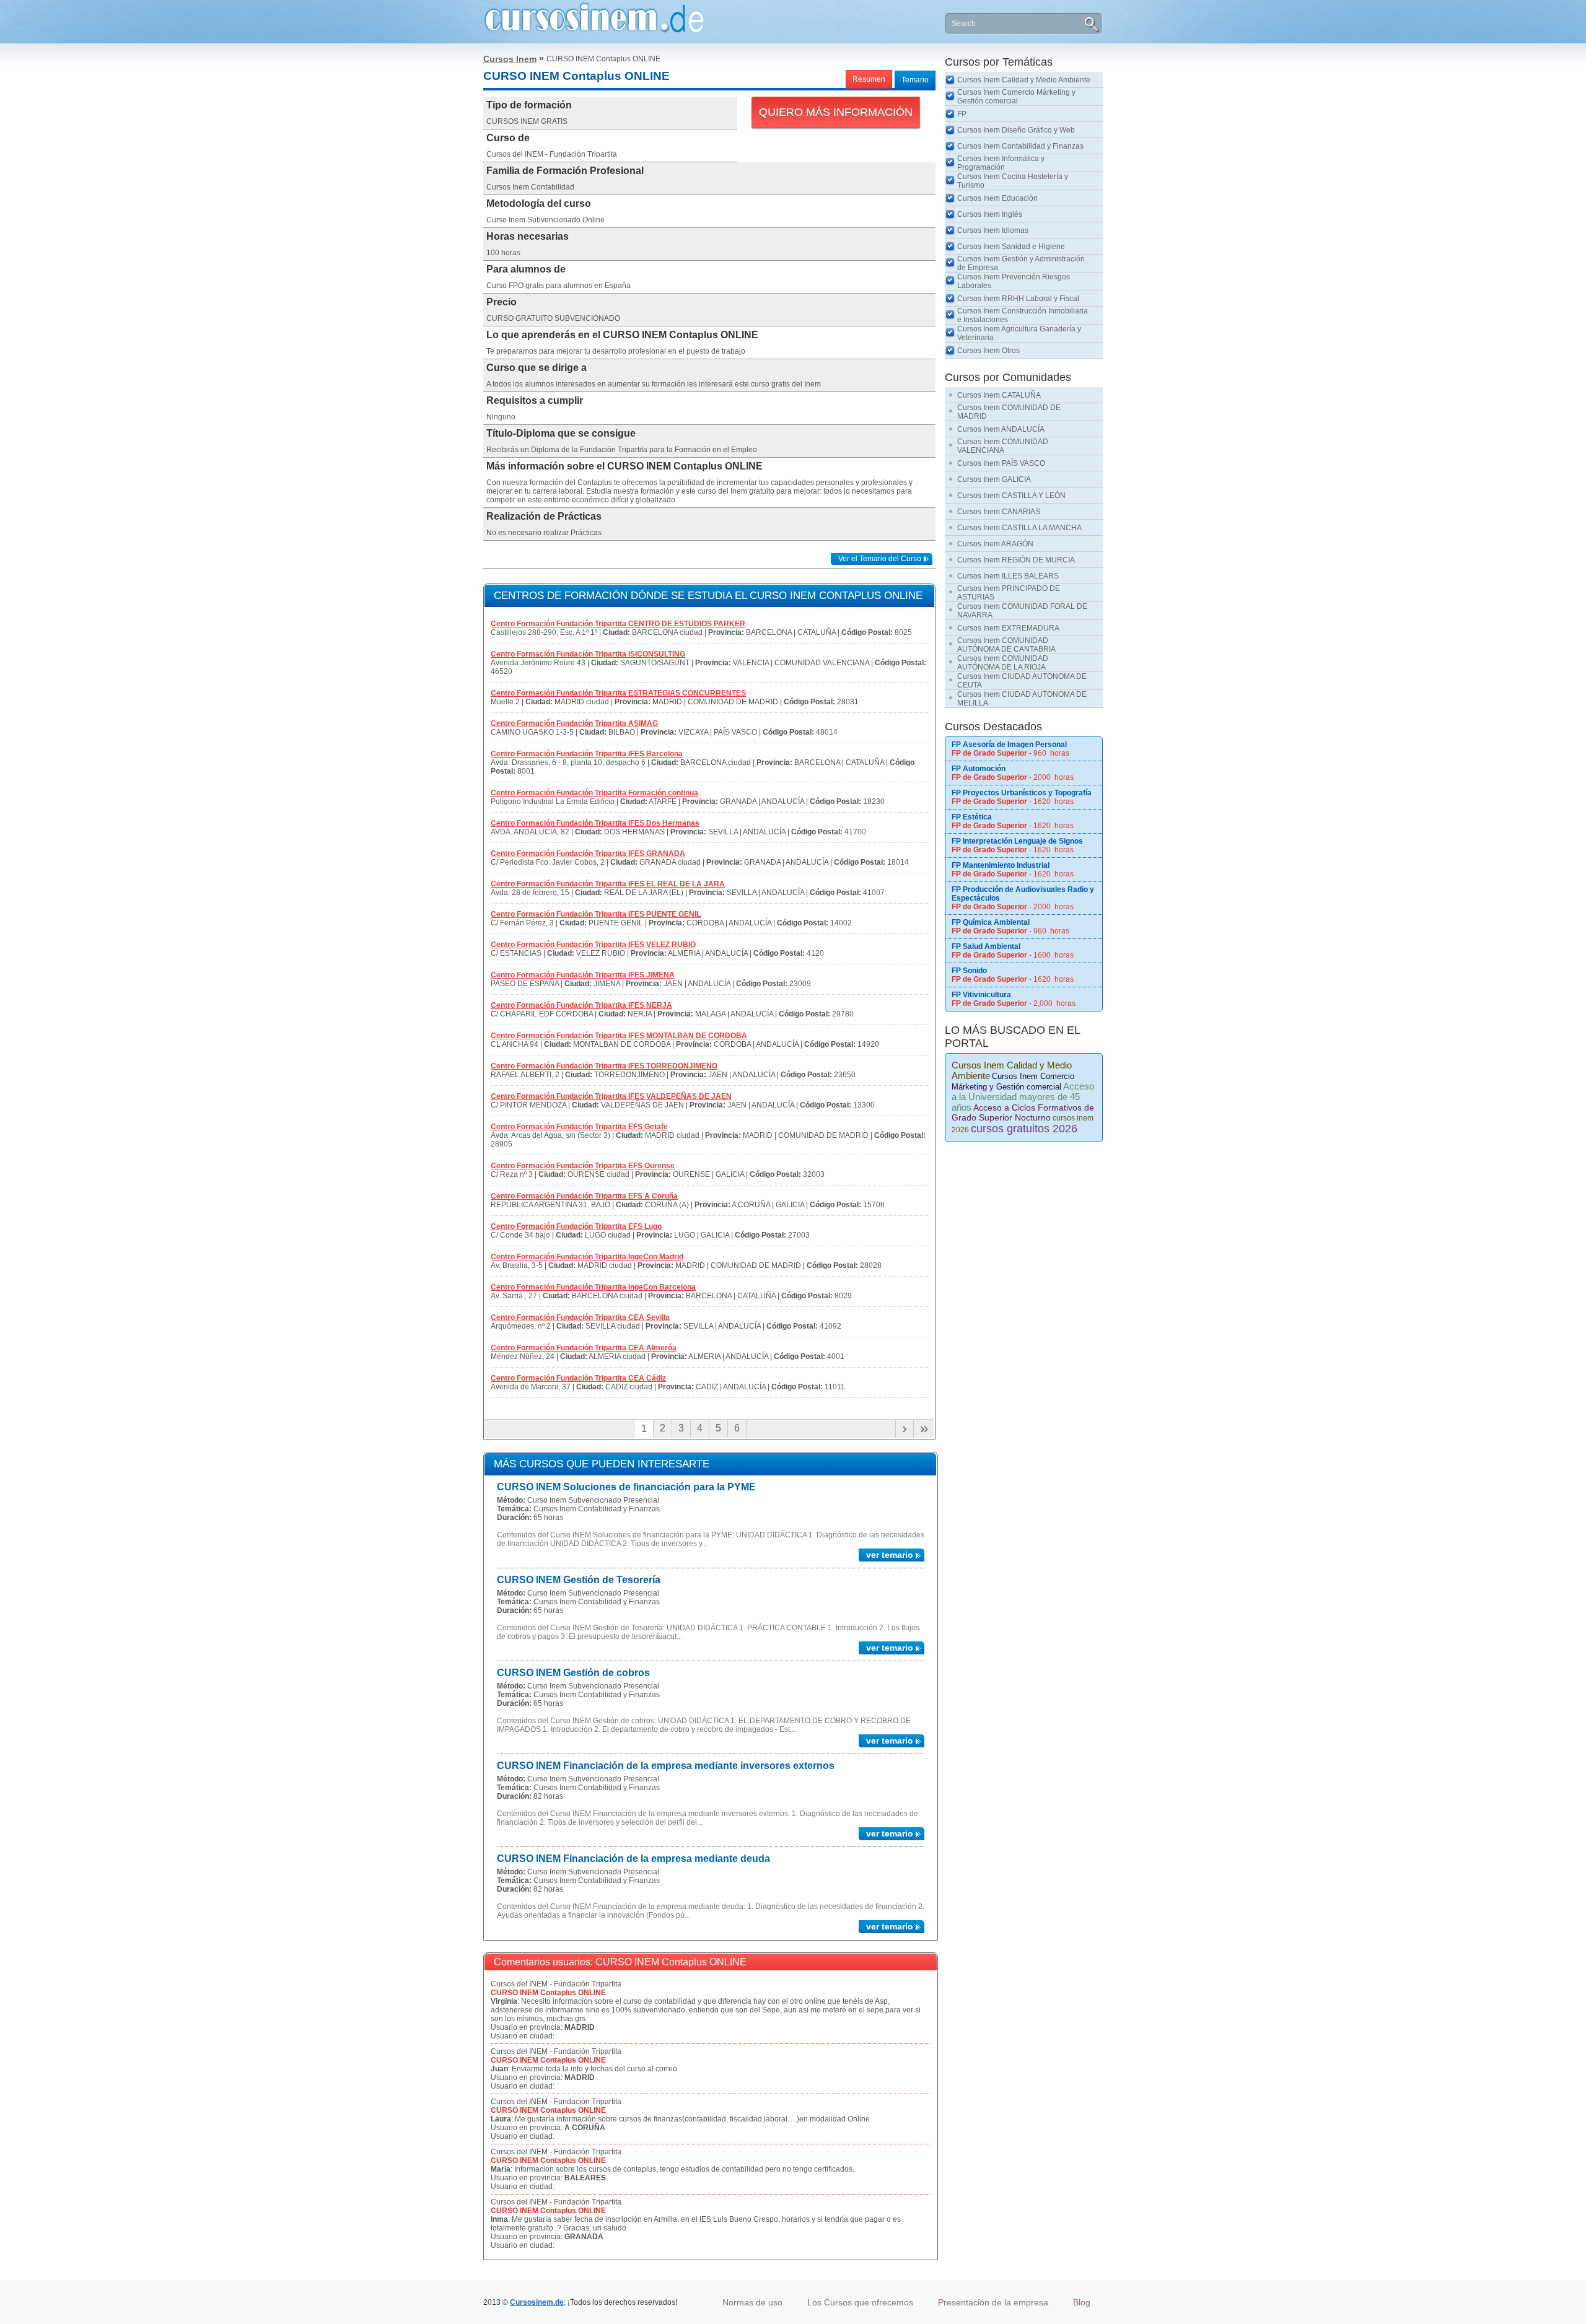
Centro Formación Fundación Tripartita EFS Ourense (583, 1166)
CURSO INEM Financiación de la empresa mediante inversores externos (666, 1766)
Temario (915, 80)
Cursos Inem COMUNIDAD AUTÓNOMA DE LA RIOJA (1003, 663)
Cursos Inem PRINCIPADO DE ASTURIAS (1009, 593)
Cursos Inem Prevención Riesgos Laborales (1014, 281)
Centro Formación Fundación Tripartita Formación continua (594, 793)
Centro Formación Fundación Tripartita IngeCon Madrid (587, 1257)
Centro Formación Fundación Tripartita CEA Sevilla (580, 1317)
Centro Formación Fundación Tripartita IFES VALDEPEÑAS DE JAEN (611, 1096)
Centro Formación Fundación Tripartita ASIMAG (574, 723)
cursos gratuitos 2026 (1024, 1129)
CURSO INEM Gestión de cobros (573, 1673)
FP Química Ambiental (991, 922)
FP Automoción (979, 769)
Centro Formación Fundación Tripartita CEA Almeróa (584, 1348)
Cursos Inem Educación (997, 198)
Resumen (869, 79)
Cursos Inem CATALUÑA (999, 395)
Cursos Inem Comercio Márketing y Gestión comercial (1016, 97)
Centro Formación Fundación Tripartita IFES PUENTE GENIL (596, 914)
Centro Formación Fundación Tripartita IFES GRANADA (588, 854)
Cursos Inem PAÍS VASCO (1001, 463)
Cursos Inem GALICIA (994, 479)
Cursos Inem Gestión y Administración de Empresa (1021, 263)
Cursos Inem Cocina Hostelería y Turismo (1013, 181)
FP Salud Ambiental (986, 946)
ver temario (890, 1555)
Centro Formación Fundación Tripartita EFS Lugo (576, 1226)
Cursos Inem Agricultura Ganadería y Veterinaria (1019, 333)
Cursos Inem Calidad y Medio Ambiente (1024, 80)
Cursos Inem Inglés (990, 214)
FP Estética (972, 817)
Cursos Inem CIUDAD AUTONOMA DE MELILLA (1022, 699)
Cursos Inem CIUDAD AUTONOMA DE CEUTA (1022, 681)
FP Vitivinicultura (981, 995)
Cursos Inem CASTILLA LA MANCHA (1019, 528)
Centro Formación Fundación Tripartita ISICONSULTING (588, 654)
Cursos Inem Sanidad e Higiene (1011, 247)
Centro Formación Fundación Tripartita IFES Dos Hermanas (595, 823)
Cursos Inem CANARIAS (999, 512)
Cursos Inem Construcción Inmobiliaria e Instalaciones (1023, 315)
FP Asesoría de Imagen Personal (1009, 745)
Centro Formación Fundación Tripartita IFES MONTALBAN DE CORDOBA (619, 1036)
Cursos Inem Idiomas (993, 230)
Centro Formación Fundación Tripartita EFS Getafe (579, 1127)
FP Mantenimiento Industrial (1001, 865)
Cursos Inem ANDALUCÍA (1001, 429)
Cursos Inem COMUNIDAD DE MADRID (1009, 412)
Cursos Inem (510, 59)
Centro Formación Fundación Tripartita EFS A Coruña (584, 1196)
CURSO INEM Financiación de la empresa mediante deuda (633, 1859)
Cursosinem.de (537, 2302)
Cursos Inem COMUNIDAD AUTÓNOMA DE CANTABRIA (1006, 645)
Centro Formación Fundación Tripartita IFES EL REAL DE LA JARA (608, 884)
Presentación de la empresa (993, 2302)
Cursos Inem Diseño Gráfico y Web (1016, 130)
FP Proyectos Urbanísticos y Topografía (1022, 793)
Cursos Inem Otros (988, 351)
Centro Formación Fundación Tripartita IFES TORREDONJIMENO (604, 1066)
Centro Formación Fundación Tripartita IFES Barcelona (587, 754)
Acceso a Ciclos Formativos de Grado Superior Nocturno (1023, 1112)
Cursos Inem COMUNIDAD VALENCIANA (1003, 446)
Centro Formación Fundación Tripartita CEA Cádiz (578, 1378)
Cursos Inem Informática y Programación (1001, 163)
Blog (1082, 2302)
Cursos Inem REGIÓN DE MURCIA (1016, 560)
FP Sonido (969, 971)
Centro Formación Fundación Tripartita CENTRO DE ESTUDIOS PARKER (618, 624)
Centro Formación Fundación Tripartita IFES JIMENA (583, 975)
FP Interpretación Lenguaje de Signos (1017, 841)
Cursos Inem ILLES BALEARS (1008, 576)
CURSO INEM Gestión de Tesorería (579, 1580)
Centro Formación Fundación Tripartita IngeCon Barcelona (593, 1287)
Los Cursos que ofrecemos (860, 2302)
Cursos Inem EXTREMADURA (1008, 628)
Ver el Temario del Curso (880, 559)
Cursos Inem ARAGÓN (995, 544)
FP (962, 114)
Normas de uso (752, 2302)
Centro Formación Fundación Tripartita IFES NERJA (581, 1005)
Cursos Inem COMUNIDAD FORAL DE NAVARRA (1022, 611)
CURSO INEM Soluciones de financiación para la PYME (626, 1487)
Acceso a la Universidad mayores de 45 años (1023, 1097)
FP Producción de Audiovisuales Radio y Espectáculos (1023, 894)
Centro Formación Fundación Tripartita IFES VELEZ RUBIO (593, 945)
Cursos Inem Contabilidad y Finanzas (1020, 146)
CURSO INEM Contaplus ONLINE (548, 1993)
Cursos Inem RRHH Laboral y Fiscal (1018, 299)
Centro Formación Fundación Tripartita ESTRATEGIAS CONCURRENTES (618, 693)
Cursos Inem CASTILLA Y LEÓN (1011, 496)
